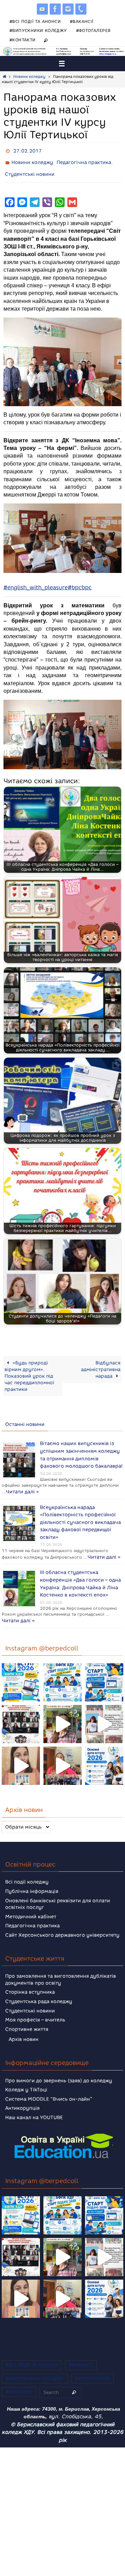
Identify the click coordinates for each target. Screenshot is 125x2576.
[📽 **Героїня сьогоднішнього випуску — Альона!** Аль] (62, 1709)
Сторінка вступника (30, 1977)
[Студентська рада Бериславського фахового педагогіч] (21, 1751)
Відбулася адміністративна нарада (101, 1364)
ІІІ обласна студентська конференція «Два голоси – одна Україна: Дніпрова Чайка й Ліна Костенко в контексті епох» (80, 1571)
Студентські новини (30, 170)
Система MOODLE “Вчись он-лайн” (49, 2084)
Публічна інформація (32, 1876)
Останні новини (25, 1420)
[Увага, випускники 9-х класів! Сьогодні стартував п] (104, 1667)
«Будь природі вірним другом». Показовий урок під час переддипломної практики (29, 1371)
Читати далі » (68, 1482)
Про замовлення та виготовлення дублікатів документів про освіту (61, 1964)
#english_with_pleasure (36, 583)
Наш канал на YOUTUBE (34, 2102)
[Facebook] (55, 9)
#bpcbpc (80, 583)
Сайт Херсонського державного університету (62, 1920)
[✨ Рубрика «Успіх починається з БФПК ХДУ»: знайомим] (62, 1751)
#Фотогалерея (93, 30)
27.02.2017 (27, 150)
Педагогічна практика (84, 160)
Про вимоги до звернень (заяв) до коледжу (59, 2065)
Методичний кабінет (31, 1901)
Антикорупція (22, 2093)
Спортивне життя (27, 2014)
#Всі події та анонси (35, 21)
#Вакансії (82, 21)
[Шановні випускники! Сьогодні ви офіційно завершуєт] (21, 1709)
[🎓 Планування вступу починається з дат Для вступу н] (104, 1751)
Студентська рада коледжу (39, 1986)
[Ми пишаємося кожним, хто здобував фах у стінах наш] (104, 1709)
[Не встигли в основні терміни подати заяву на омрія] (21, 1667)
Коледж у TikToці (26, 2074)
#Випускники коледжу (38, 30)
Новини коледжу (29, 77)
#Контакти (23, 40)
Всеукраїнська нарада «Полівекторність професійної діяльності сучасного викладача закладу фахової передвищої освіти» (80, 1509)
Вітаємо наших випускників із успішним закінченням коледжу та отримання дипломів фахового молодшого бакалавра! (81, 1448)
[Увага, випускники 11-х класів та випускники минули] (62, 1667)
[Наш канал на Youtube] (42, 9)
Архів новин (24, 2024)
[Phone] (81, 9)
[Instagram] (68, 9)
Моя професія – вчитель (35, 2005)
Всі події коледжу (27, 1867)
